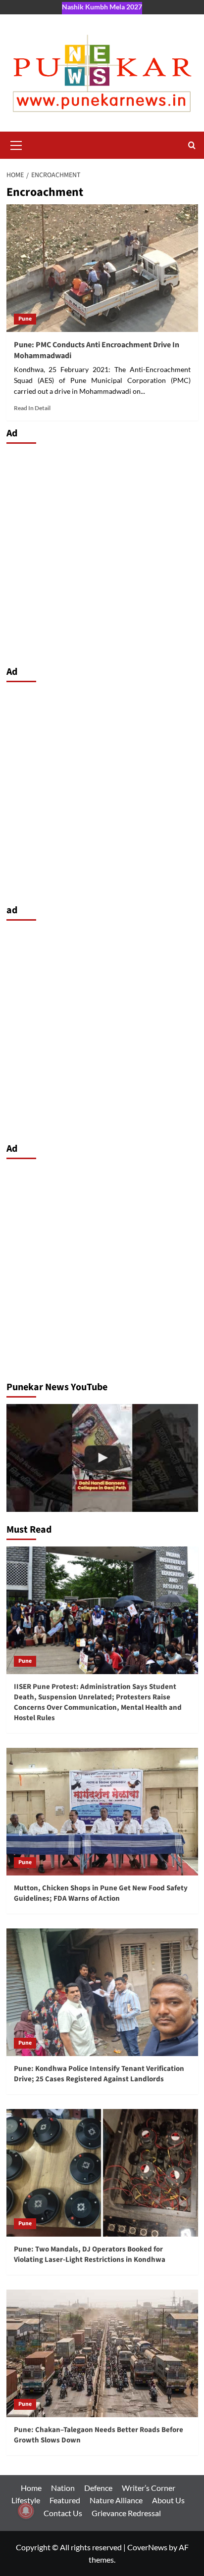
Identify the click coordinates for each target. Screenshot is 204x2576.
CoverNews (147, 2547)
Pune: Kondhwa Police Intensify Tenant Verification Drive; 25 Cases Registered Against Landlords (99, 2074)
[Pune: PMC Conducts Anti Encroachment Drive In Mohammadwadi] (102, 268)
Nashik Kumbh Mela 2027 (102, 7)
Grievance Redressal (126, 2513)
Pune (25, 319)
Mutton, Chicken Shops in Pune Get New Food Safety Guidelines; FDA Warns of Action (101, 1893)
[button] (16, 144)
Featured (65, 2500)
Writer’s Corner (149, 2488)
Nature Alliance (116, 2500)
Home (31, 2488)
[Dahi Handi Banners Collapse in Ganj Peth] (102, 1458)
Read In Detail (32, 408)
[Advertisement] (102, 552)
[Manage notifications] (26, 2511)
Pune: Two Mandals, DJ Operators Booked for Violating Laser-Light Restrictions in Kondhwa (90, 2254)
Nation (63, 2488)
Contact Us (63, 2513)
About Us (168, 2500)
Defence (98, 2488)
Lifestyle (26, 2500)
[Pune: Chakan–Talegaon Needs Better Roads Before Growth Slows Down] (102, 2353)
